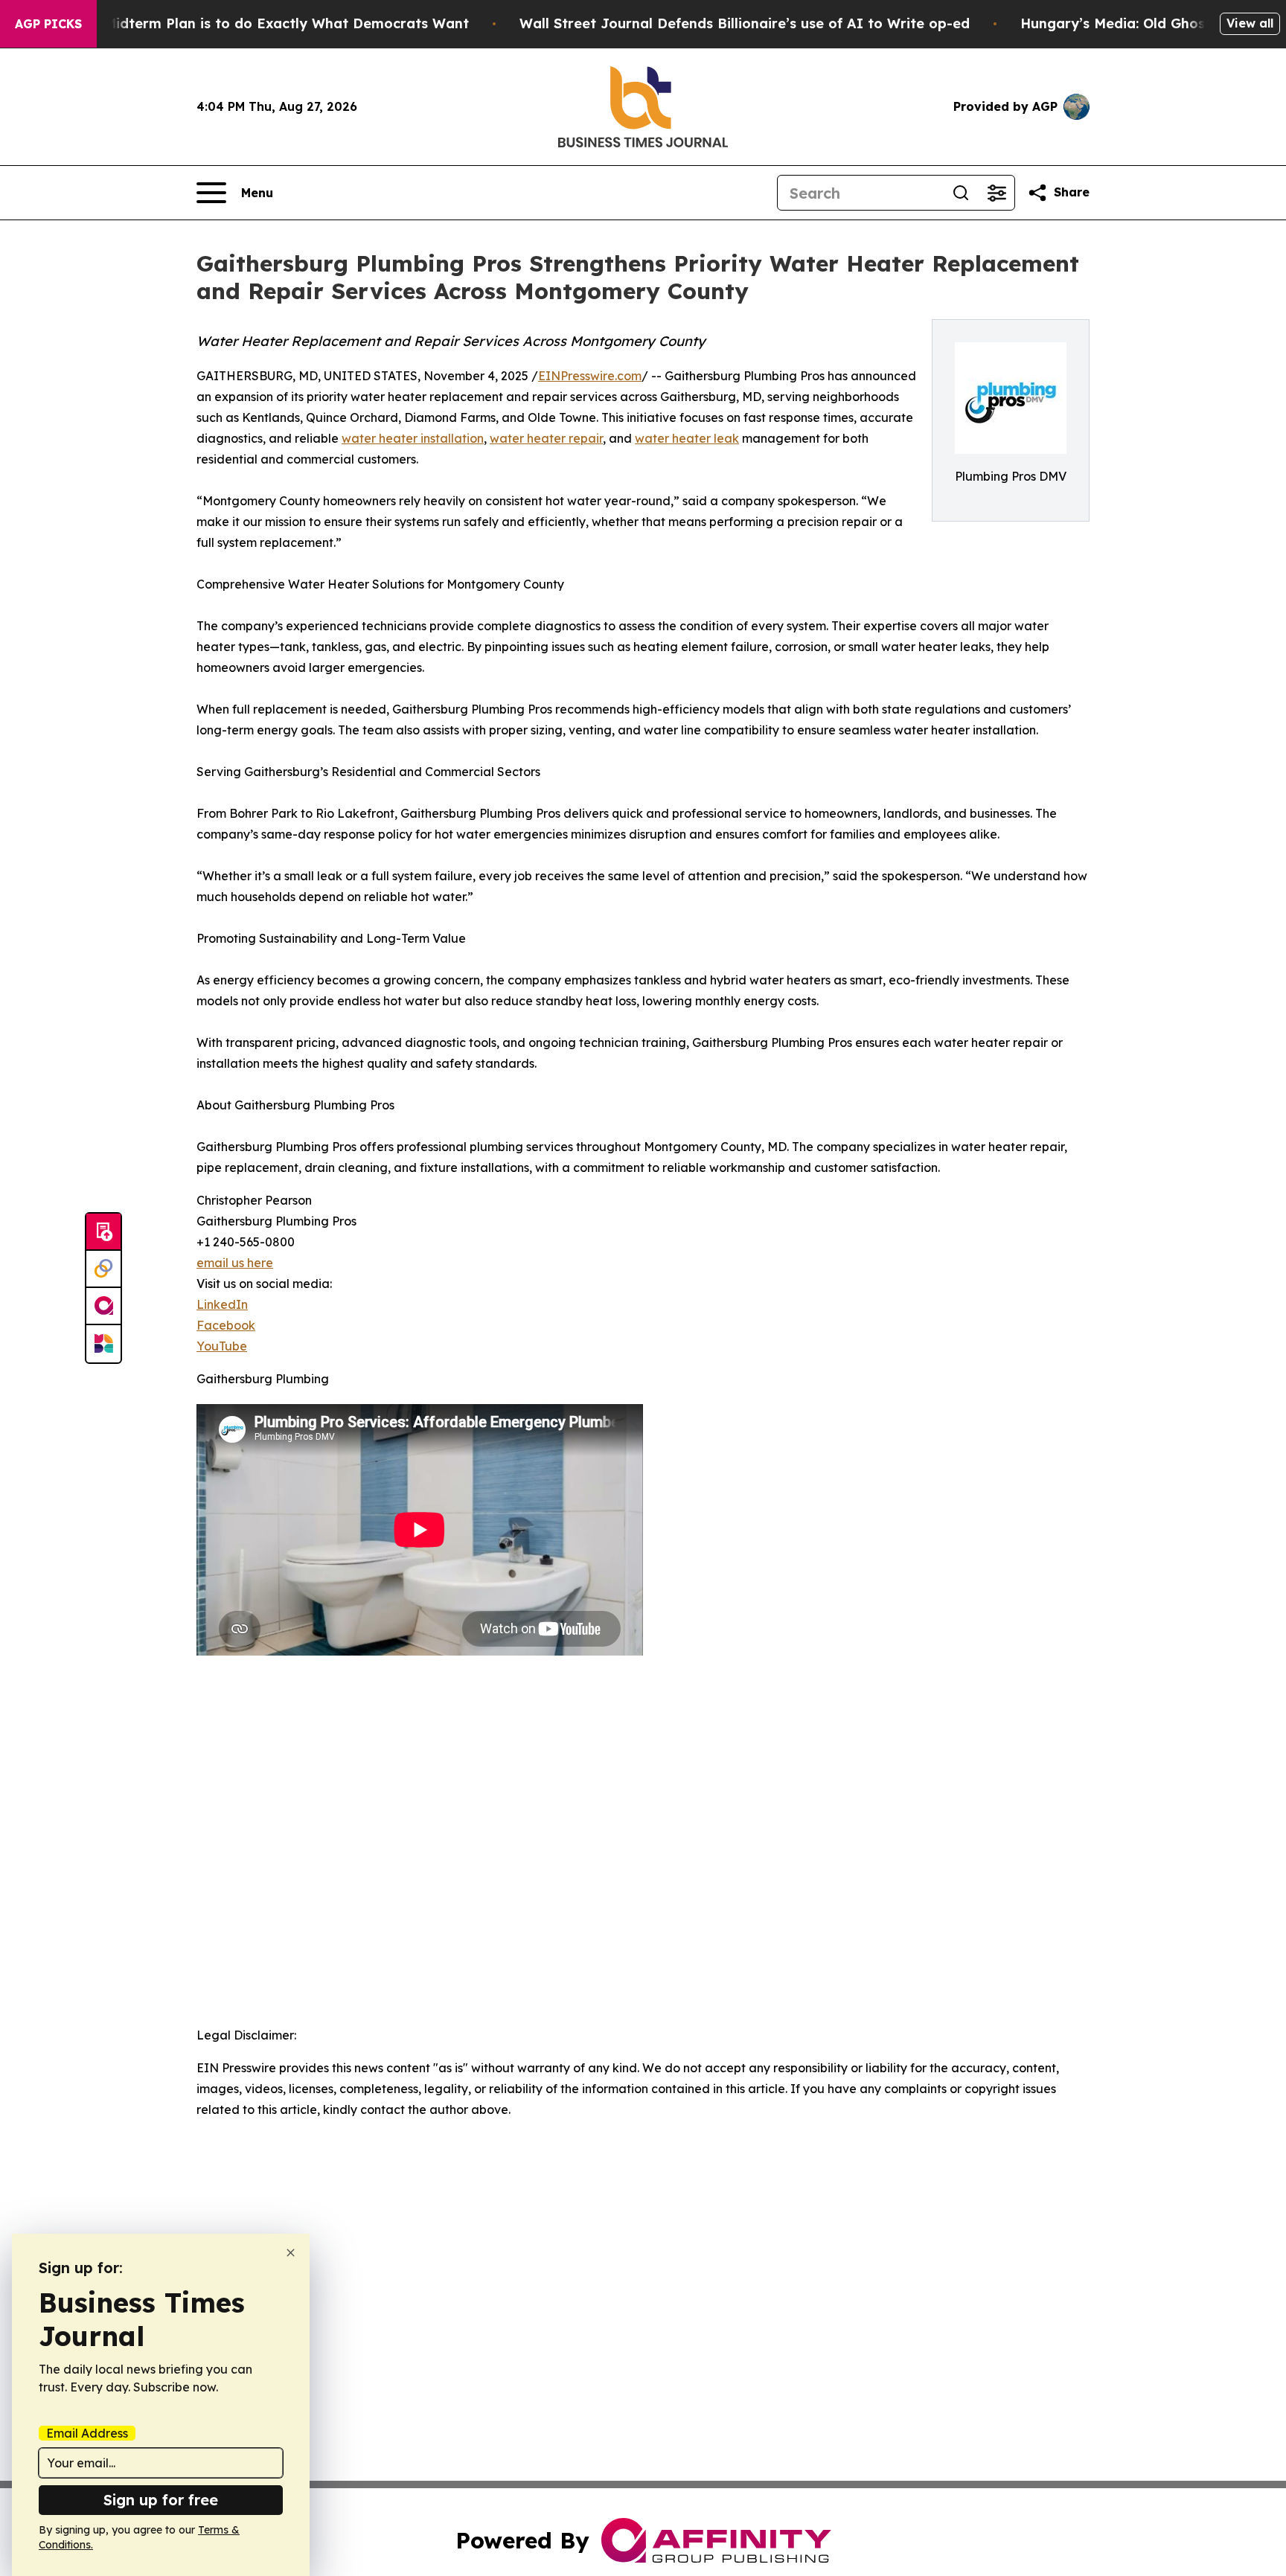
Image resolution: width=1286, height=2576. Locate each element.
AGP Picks (48, 24)
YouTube (222, 1346)
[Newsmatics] (103, 1344)
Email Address (87, 2433)
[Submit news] (103, 1232)
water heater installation (413, 438)
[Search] (961, 193)
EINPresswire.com (590, 376)
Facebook (226, 1325)
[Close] (291, 2253)
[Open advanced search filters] (997, 193)
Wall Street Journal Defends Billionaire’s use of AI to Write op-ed (745, 23)
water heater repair (546, 438)
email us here (235, 1263)
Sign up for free (161, 2500)
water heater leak (687, 438)
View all (1250, 23)
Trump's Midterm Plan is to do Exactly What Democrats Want (257, 23)
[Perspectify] (103, 1269)
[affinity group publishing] (103, 1307)
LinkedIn (222, 1304)
